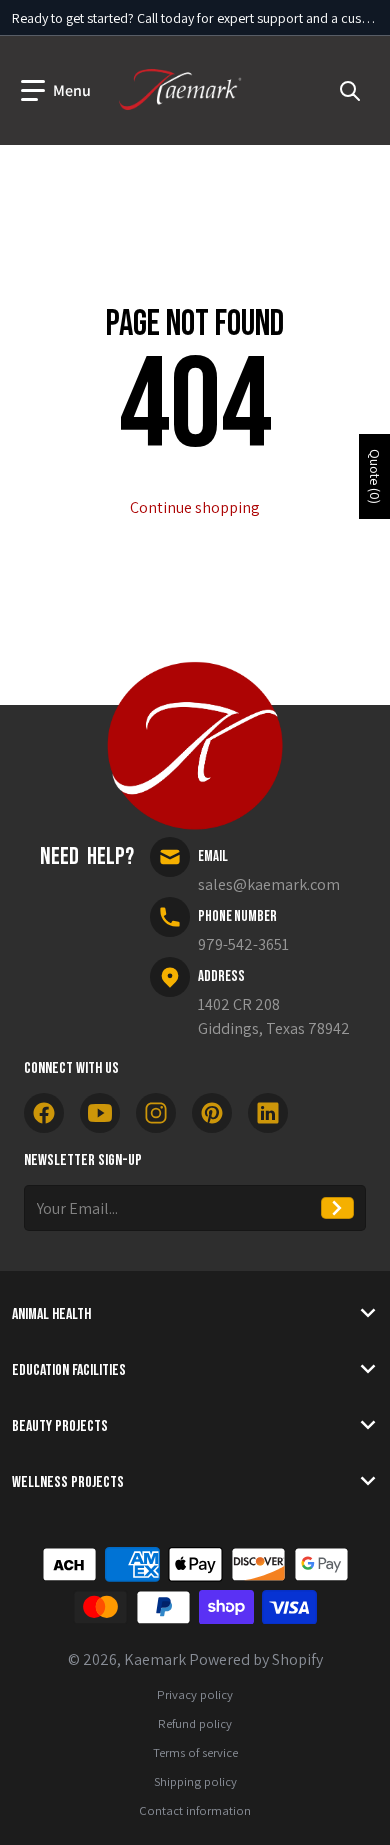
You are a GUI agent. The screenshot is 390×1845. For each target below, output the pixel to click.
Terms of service (195, 1752)
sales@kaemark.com (269, 884)
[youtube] (100, 1113)
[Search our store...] (350, 91)
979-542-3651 (243, 944)
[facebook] (44, 1113)
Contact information (195, 1810)
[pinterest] (212, 1113)
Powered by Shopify (256, 1659)
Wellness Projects (68, 1482)
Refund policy (195, 1723)
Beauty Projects (60, 1426)
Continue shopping (195, 507)
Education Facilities (69, 1370)
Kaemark (155, 1659)
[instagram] (156, 1113)
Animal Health (51, 1314)
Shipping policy (195, 1781)
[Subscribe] (337, 1208)
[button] (56, 91)
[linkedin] (268, 1113)
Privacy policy (195, 1694)
